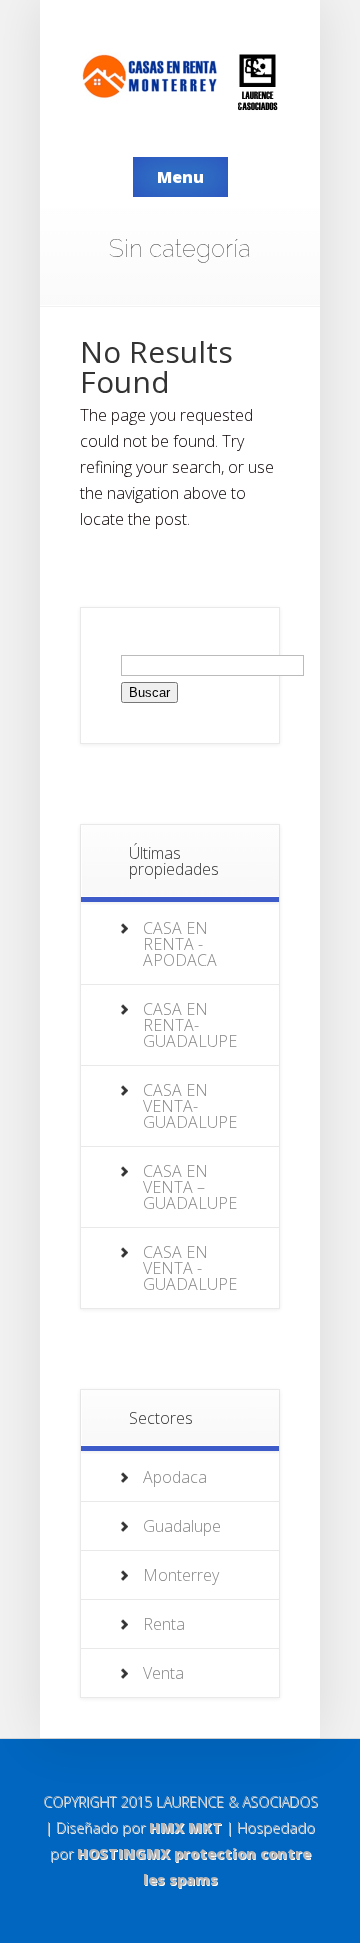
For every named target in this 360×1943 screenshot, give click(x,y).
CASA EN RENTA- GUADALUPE (190, 1025)
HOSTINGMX (123, 1853)
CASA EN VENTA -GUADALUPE (190, 1268)
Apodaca (175, 1477)
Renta (164, 1624)
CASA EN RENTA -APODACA (180, 944)
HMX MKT (185, 1827)
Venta (163, 1673)
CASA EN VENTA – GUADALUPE (190, 1187)
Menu (180, 177)
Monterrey (181, 1575)
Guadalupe (182, 1526)
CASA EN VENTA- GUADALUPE (190, 1106)
